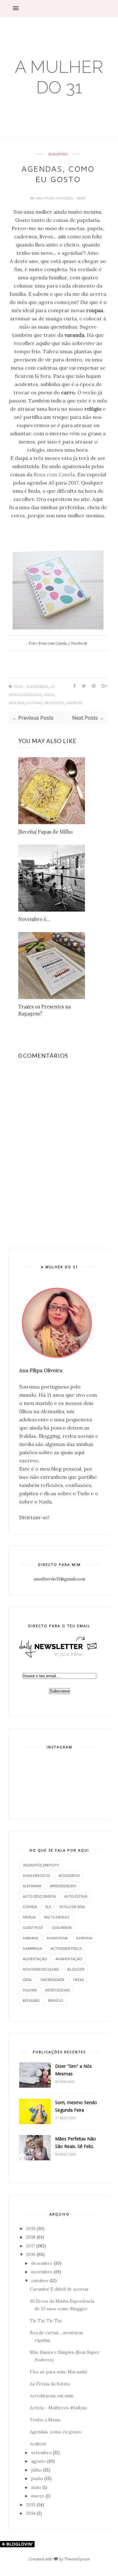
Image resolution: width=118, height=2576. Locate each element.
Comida (30, 1907)
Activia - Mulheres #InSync (59, 2408)
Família (29, 1917)
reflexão (31, 2000)
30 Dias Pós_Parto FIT (41, 1865)
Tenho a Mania (45, 2420)
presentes (54, 703)
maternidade (53, 1980)
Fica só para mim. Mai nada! (58, 2372)
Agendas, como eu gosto (56, 2432)
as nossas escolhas (41, 1969)
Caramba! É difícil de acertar (59, 2289)
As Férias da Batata (50, 2384)
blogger (76, 1969)
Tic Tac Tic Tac (46, 2321)
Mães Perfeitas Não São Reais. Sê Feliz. (76, 2142)
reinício (75, 703)
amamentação (69, 1959)
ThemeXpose (77, 2559)
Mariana (30, 1938)
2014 (31, 2513)
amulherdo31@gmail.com (59, 1579)
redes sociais (57, 1990)
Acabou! (38, 2444)
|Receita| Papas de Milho (45, 832)
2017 (31, 2246)
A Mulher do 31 (59, 77)
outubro (40, 2281)
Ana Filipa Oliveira (55, 198)
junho (37, 2478)
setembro (41, 2453)
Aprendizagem (63, 1886)
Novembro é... (34, 919)
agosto (39, 2461)
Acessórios (58, 154)
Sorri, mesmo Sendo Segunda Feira (76, 2106)
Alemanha (32, 1886)
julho (37, 2470)
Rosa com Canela (54, 474)
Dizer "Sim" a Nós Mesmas (73, 2070)
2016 (31, 2254)
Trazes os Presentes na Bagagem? (45, 1010)
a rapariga (32, 1948)
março (38, 2496)
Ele (48, 1907)
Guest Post (33, 1928)
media (78, 1980)
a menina (84, 1938)
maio (36, 2487)
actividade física (66, 1948)
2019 (31, 2228)
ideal (49, 695)
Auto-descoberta (39, 1896)
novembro (42, 2272)
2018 (31, 2237)
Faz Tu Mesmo (56, 1917)
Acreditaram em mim (52, 2396)
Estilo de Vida (72, 1907)
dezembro (42, 2263)
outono (34, 703)
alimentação (35, 1959)
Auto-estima (76, 1896)
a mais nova (57, 1938)
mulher (17, 703)
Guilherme (62, 1928)
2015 (31, 2505)
